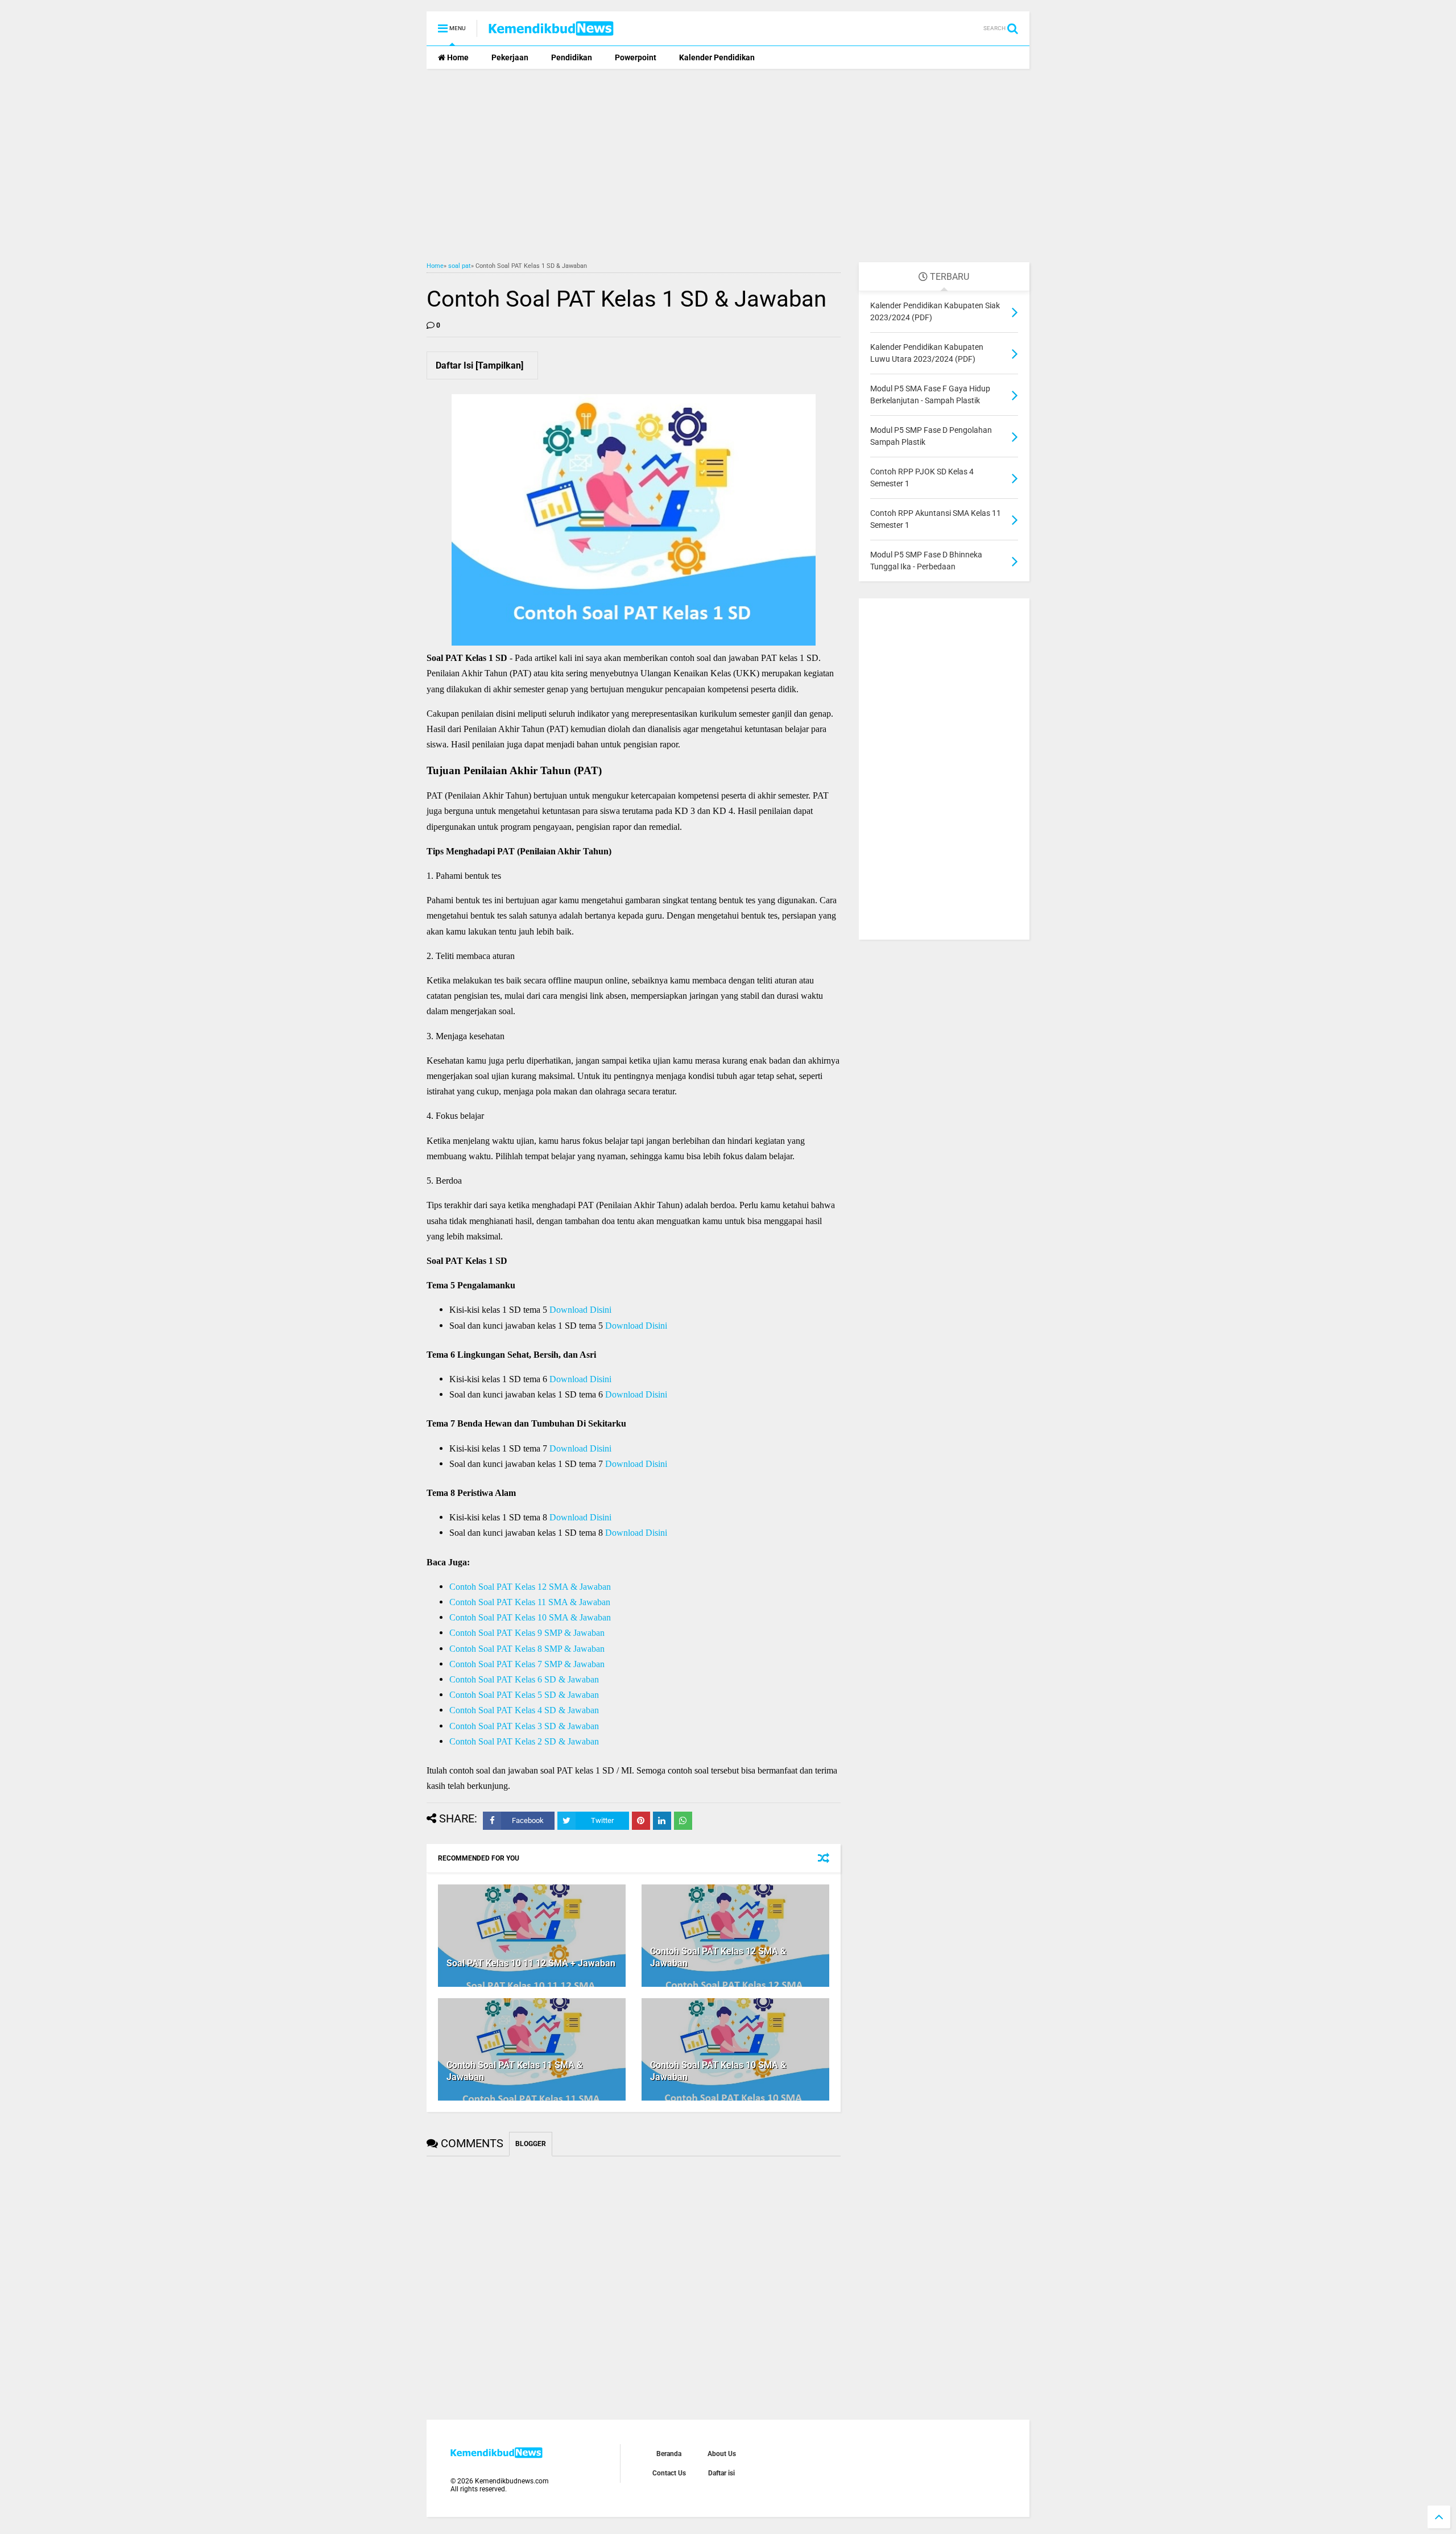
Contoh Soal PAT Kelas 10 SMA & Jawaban (530, 1617)
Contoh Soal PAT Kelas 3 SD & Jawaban (524, 1726)
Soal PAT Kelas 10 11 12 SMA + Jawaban (531, 1963)
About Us (722, 2454)
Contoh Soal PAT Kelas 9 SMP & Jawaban (527, 1633)
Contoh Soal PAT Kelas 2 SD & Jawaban (524, 1741)
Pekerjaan (510, 57)
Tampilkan (499, 365)
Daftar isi (721, 2473)
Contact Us (669, 2473)
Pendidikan (572, 57)
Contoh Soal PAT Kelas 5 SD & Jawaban (524, 1695)
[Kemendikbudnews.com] (551, 32)
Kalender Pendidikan (717, 57)
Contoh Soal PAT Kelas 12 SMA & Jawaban (530, 1587)
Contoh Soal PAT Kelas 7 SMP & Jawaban (527, 1664)
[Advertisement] (728, 166)
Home (457, 57)
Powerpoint (636, 57)
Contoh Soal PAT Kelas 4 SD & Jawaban (524, 1710)
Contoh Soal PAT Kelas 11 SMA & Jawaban (530, 1602)
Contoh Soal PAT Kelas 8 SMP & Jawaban (527, 1649)
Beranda (669, 2454)
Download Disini (580, 1310)
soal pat (460, 266)
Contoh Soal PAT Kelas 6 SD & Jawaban (524, 1679)
